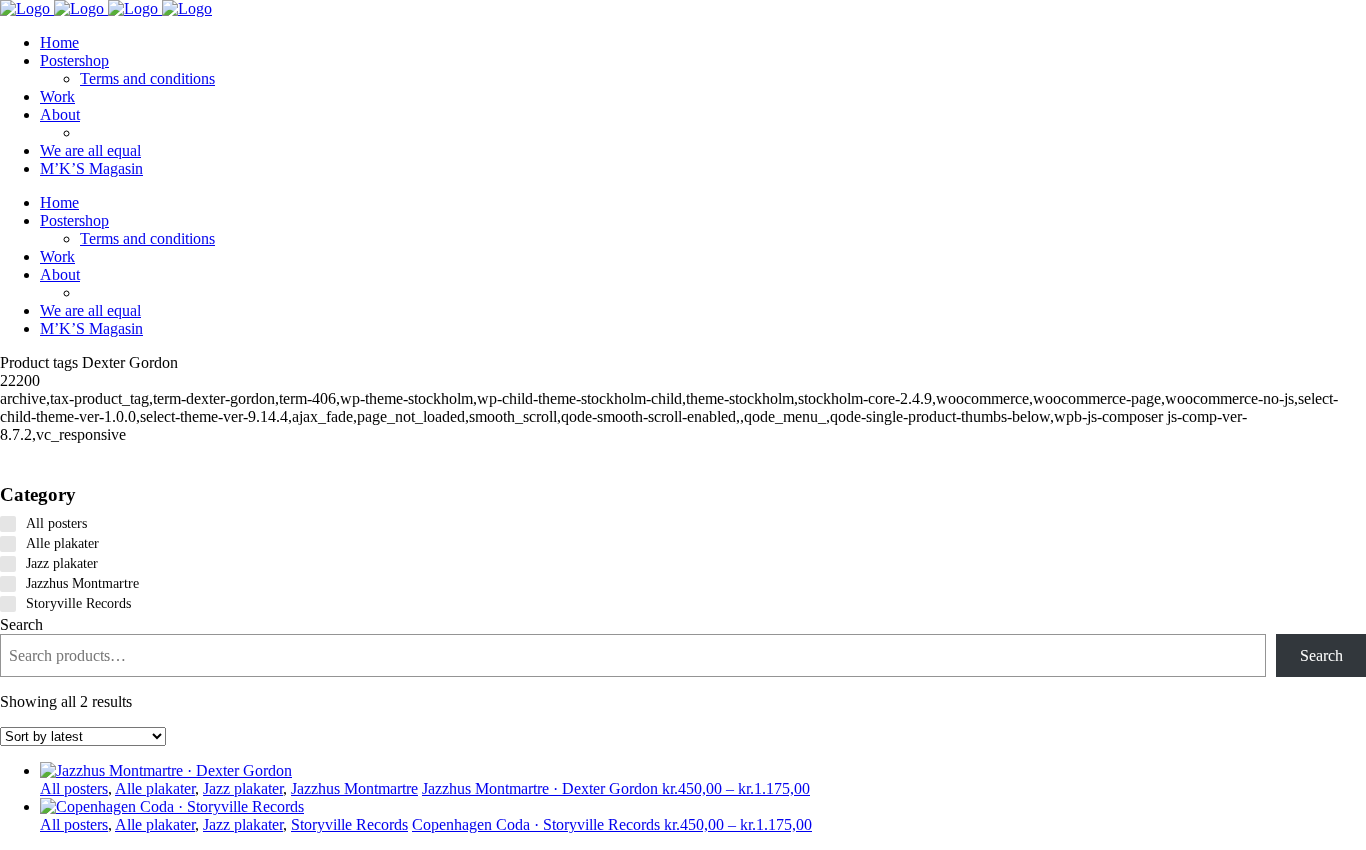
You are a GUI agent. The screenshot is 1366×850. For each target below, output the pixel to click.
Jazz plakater (243, 788)
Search (21, 624)
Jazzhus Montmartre (354, 788)
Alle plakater (155, 788)
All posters (74, 788)
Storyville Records (349, 824)
